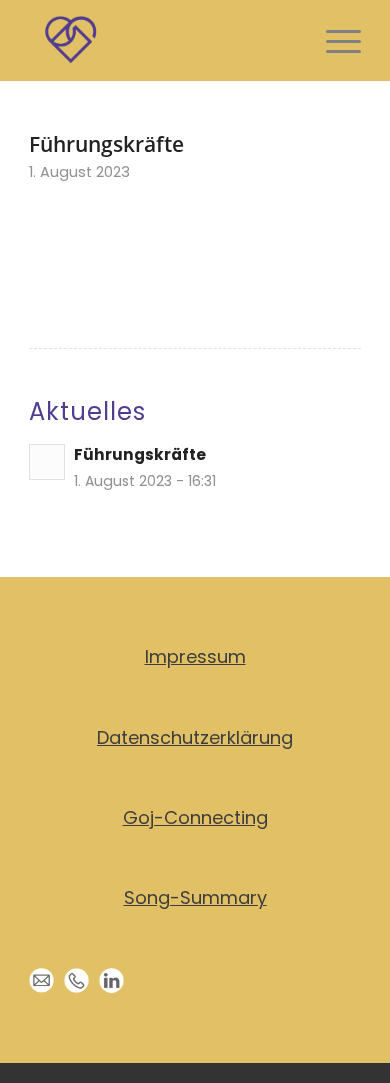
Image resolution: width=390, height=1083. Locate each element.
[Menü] (333, 40)
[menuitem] (333, 40)
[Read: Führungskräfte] (47, 462)
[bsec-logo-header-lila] (161, 40)
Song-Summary (195, 897)
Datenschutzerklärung (195, 737)
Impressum (195, 656)
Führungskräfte (140, 454)
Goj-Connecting (195, 817)
